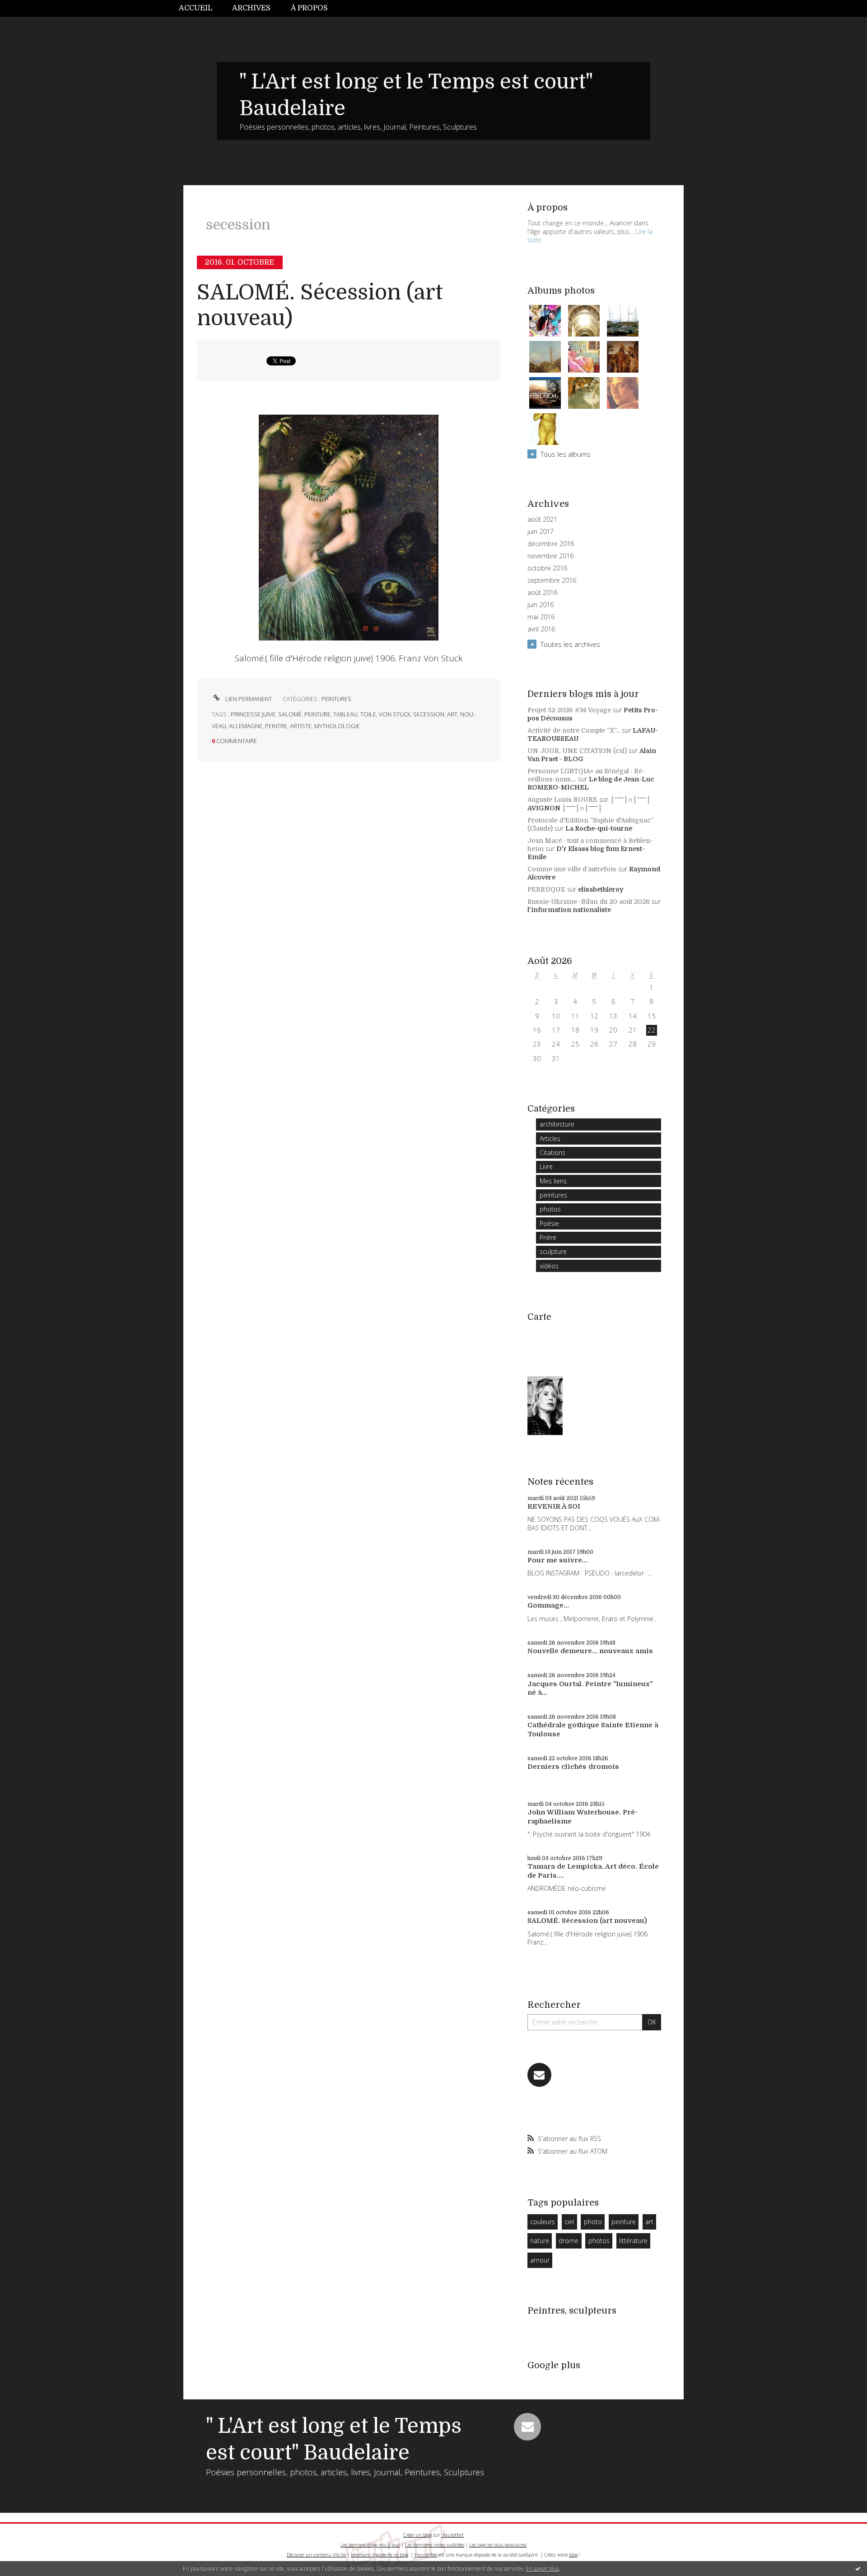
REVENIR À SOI (554, 1506)
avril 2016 (541, 629)
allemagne (246, 726)
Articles (550, 1138)
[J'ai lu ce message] (858, 2568)
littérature (633, 2241)
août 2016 (542, 593)
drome (569, 2241)
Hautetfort (452, 2535)
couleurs (543, 2222)
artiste (301, 726)
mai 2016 (541, 617)
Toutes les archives (570, 644)
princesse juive (253, 714)
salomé (290, 714)
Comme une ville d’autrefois (572, 869)
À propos (309, 8)
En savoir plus (543, 2569)
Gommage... (548, 1605)
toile (368, 714)
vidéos (549, 1266)
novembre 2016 (550, 556)
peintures (336, 699)
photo (593, 2222)
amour (540, 2260)
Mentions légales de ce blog (380, 2555)
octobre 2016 (547, 568)
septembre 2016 (552, 580)
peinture (317, 714)
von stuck (395, 714)
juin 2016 (541, 605)
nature (540, 2241)
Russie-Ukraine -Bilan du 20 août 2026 (589, 902)
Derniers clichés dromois (573, 1767)
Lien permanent (248, 699)
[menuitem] (200, 8)
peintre (276, 726)
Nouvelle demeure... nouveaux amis (590, 1651)
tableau (345, 714)
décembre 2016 (551, 544)
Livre (546, 1166)
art (452, 714)
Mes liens (553, 1181)
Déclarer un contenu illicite (316, 2555)
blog (573, 2555)
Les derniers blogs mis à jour (370, 2545)
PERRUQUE (546, 889)
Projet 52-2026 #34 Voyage (569, 710)
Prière (548, 1237)
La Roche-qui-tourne (599, 828)
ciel (569, 2222)
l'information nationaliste (569, 910)
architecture (557, 1124)
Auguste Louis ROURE (562, 799)
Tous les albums (566, 454)
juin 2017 (541, 532)
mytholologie (337, 726)
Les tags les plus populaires (498, 2545)
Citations (552, 1152)
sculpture (553, 1251)
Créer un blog (417, 2535)
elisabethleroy (601, 889)
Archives (251, 8)
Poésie (549, 1223)
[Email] (539, 2075)
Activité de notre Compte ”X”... (574, 730)
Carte (539, 1317)
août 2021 (542, 519)
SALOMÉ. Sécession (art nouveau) (587, 1921)
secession (429, 714)
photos (550, 1209)
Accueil (196, 8)
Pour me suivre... (557, 1560)
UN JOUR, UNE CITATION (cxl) (577, 751)
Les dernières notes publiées (435, 2545)
